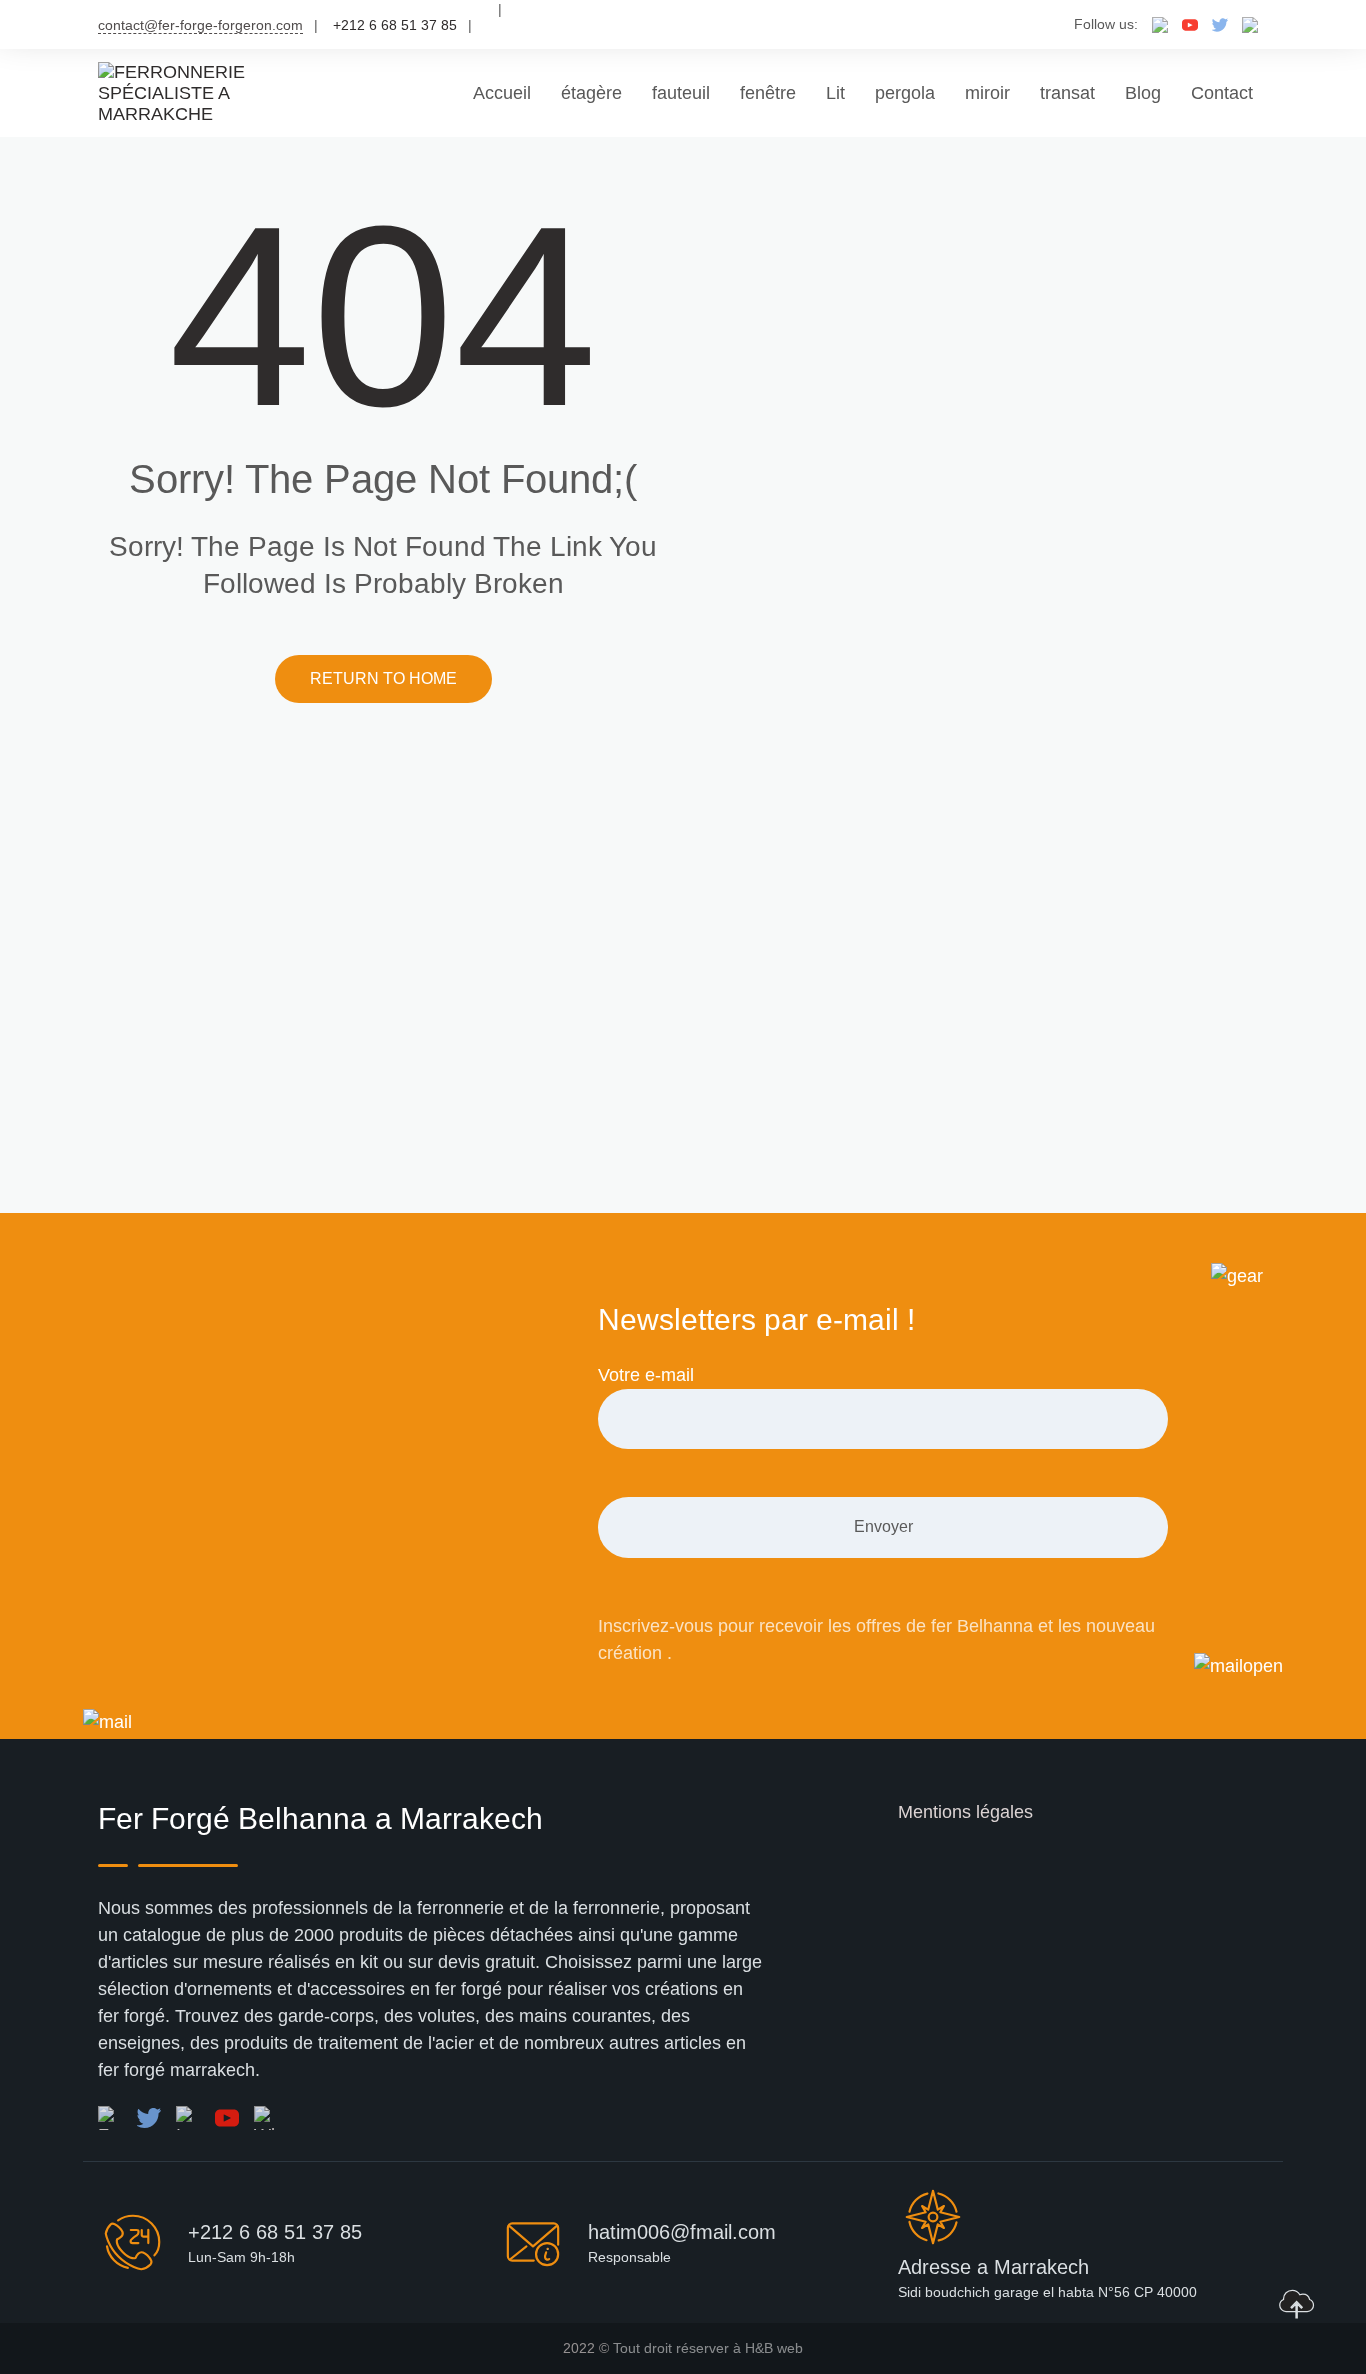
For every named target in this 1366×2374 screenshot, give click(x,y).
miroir (987, 93)
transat (1067, 93)
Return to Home (383, 678)
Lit (835, 93)
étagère (591, 93)
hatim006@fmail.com (682, 2232)
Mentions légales (965, 1812)
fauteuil (681, 93)
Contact (1222, 93)
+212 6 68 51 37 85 (275, 2232)
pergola (905, 93)
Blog (1143, 93)
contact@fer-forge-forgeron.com (200, 25)
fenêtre (768, 93)
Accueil (502, 93)
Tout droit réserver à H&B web (708, 2348)
